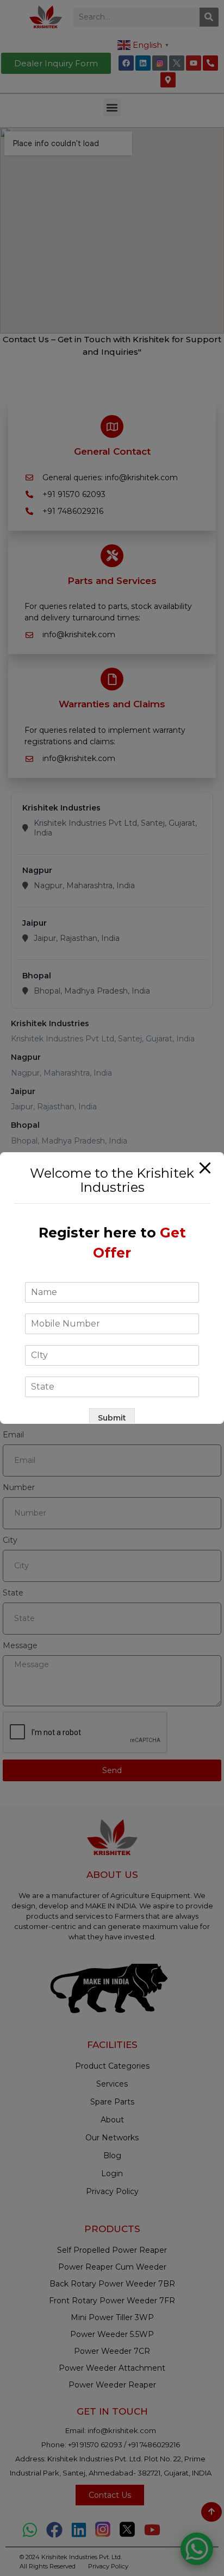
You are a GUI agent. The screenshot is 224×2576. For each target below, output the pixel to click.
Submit (112, 1418)
